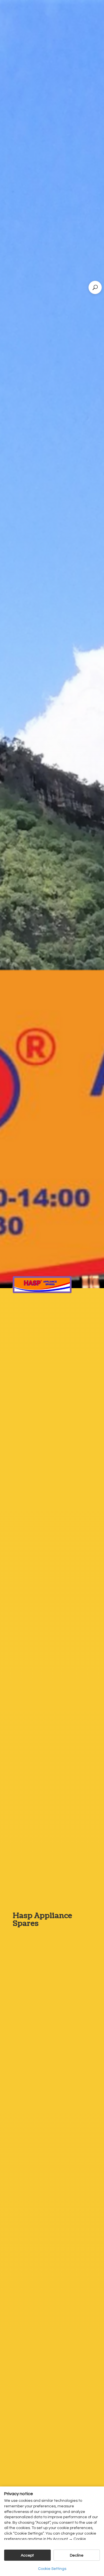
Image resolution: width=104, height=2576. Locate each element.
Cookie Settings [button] (52, 2569)
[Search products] (95, 287)
